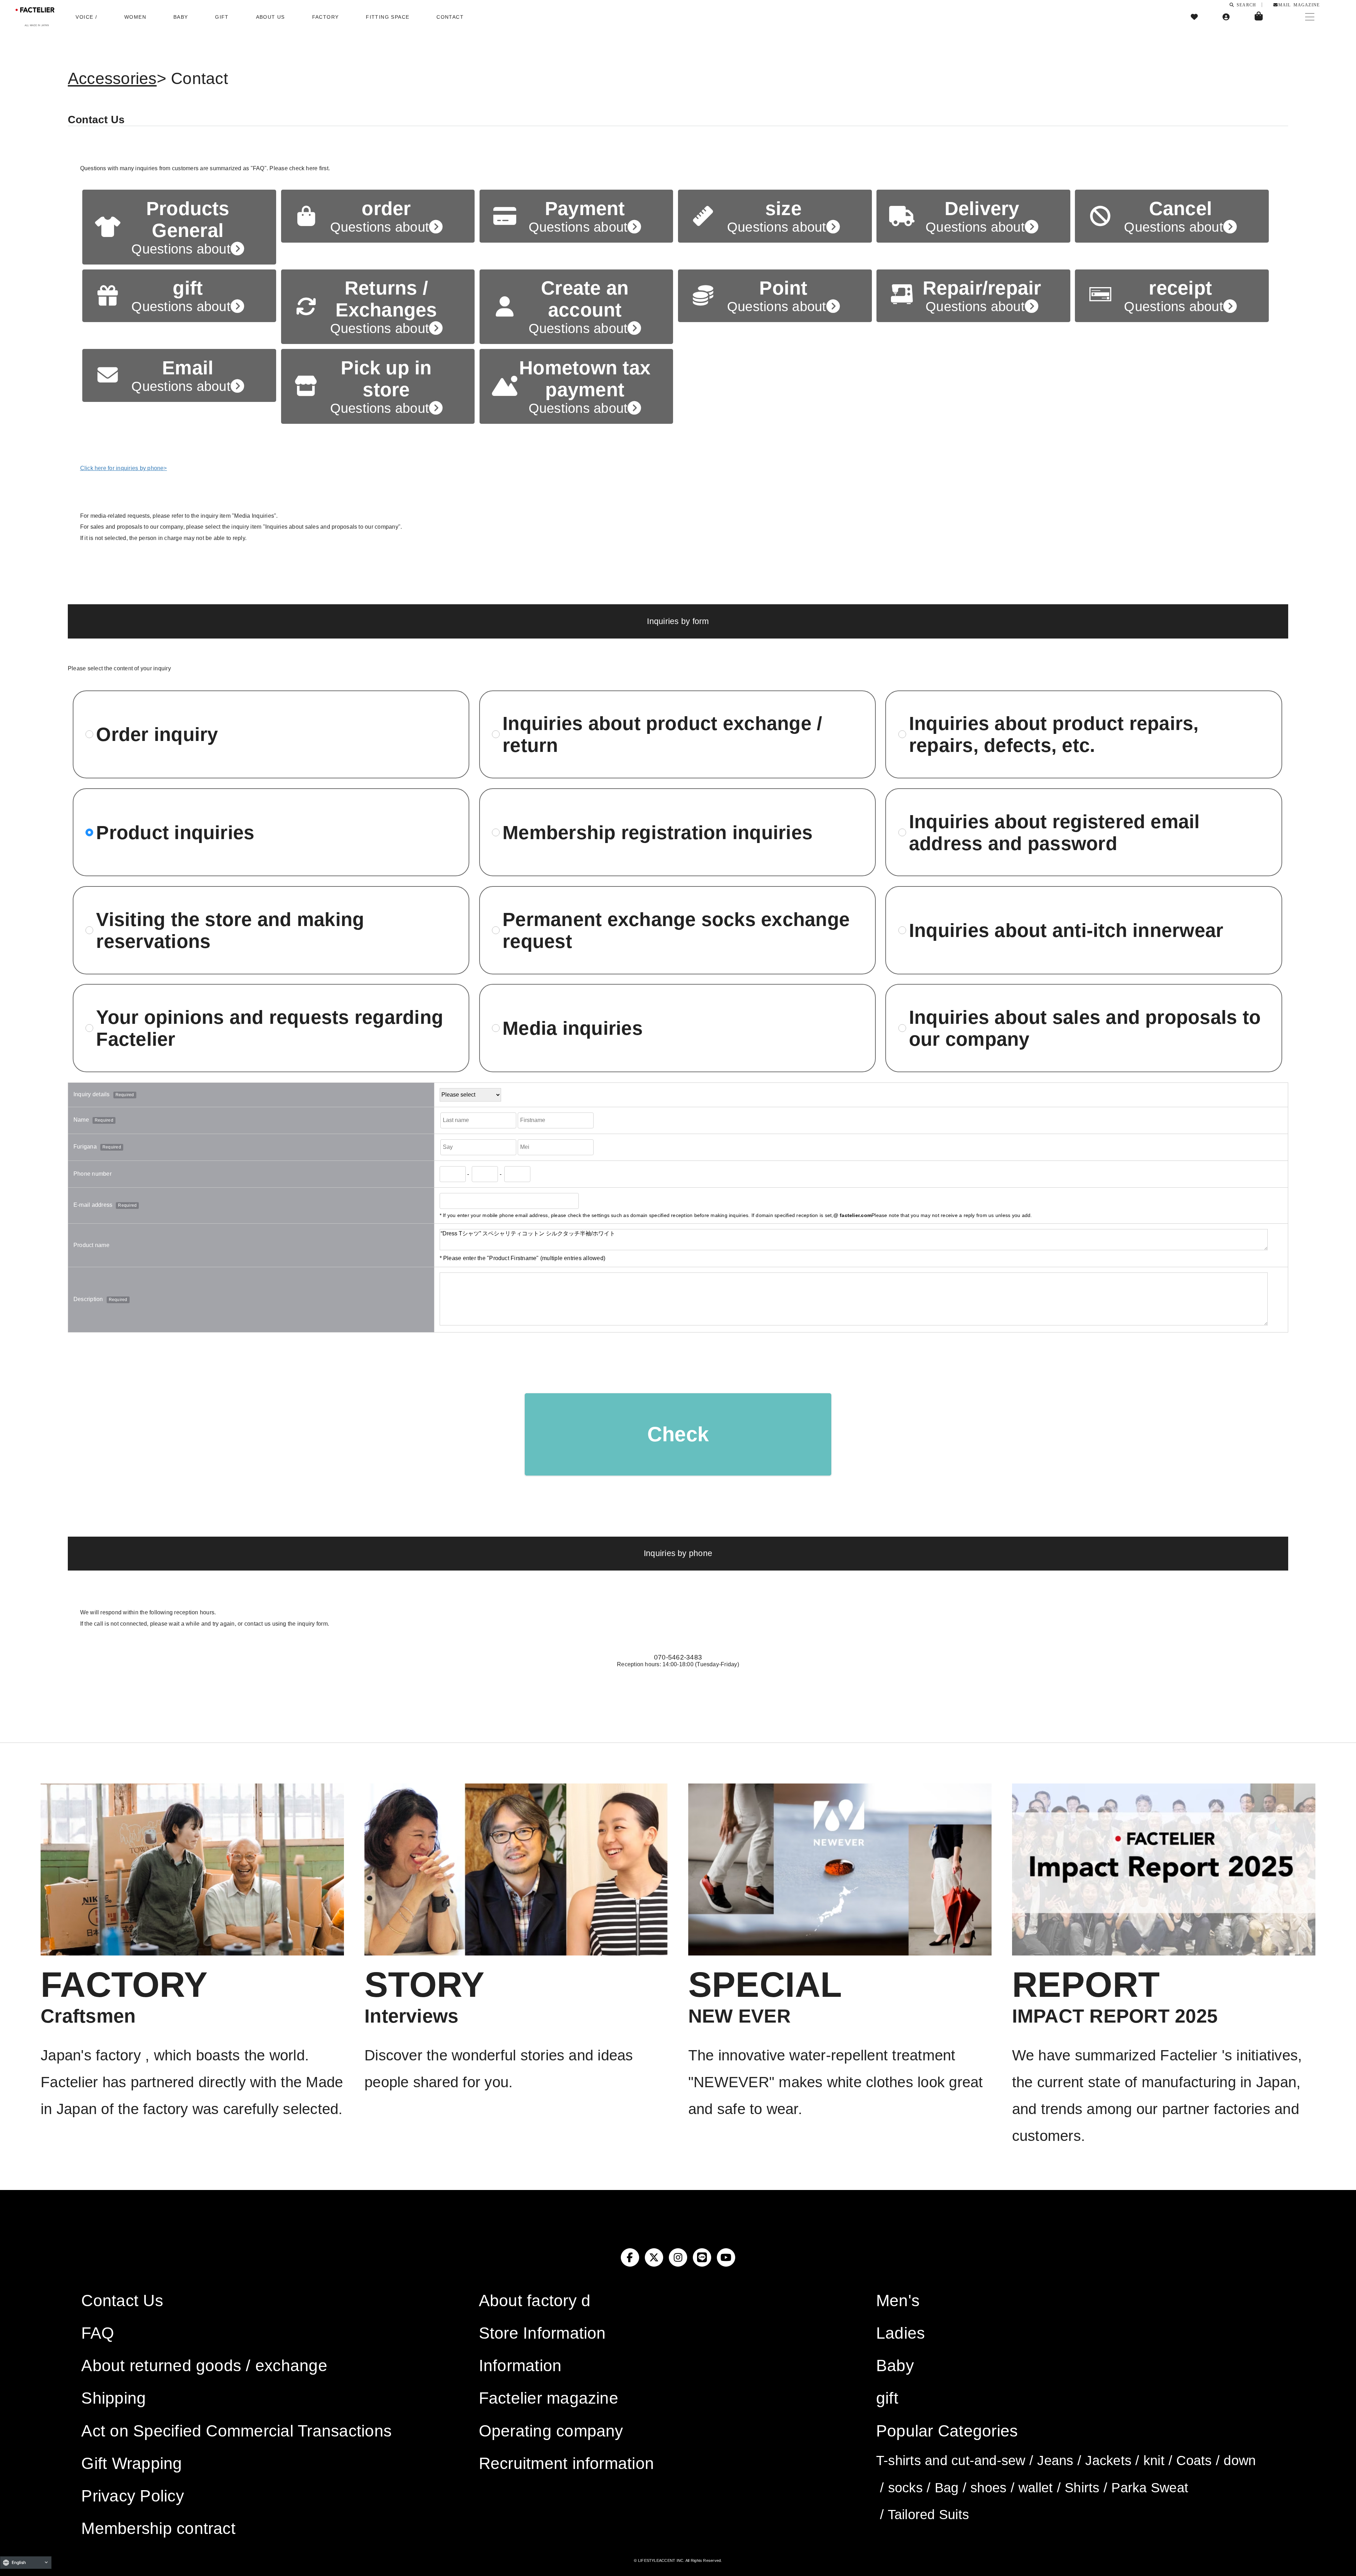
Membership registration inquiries (658, 832)
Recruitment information (567, 2463)
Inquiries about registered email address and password (1054, 832)
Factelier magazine (549, 2398)
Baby (895, 2366)
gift (887, 2398)
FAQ (98, 2333)
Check (678, 1434)
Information (520, 2366)
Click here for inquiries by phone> (124, 468)
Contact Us (122, 2301)
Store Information (542, 2333)
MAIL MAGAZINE (1299, 5)
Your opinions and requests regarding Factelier (270, 1028)
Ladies (900, 2333)
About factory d (535, 2301)
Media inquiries (573, 1028)
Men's (898, 2301)
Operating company (551, 2431)
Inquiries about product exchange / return (662, 734)
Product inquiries (175, 832)
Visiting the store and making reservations (230, 930)
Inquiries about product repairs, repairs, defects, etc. (1054, 734)
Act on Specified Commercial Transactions (236, 2431)
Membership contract (158, 2528)
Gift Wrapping (132, 2463)
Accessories (112, 78)
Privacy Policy (132, 2496)
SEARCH (1245, 5)
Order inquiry (157, 734)
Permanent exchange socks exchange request (676, 930)
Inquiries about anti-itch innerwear (1066, 930)
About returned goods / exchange (204, 2366)
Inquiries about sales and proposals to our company (1085, 1028)
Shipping (114, 2398)
